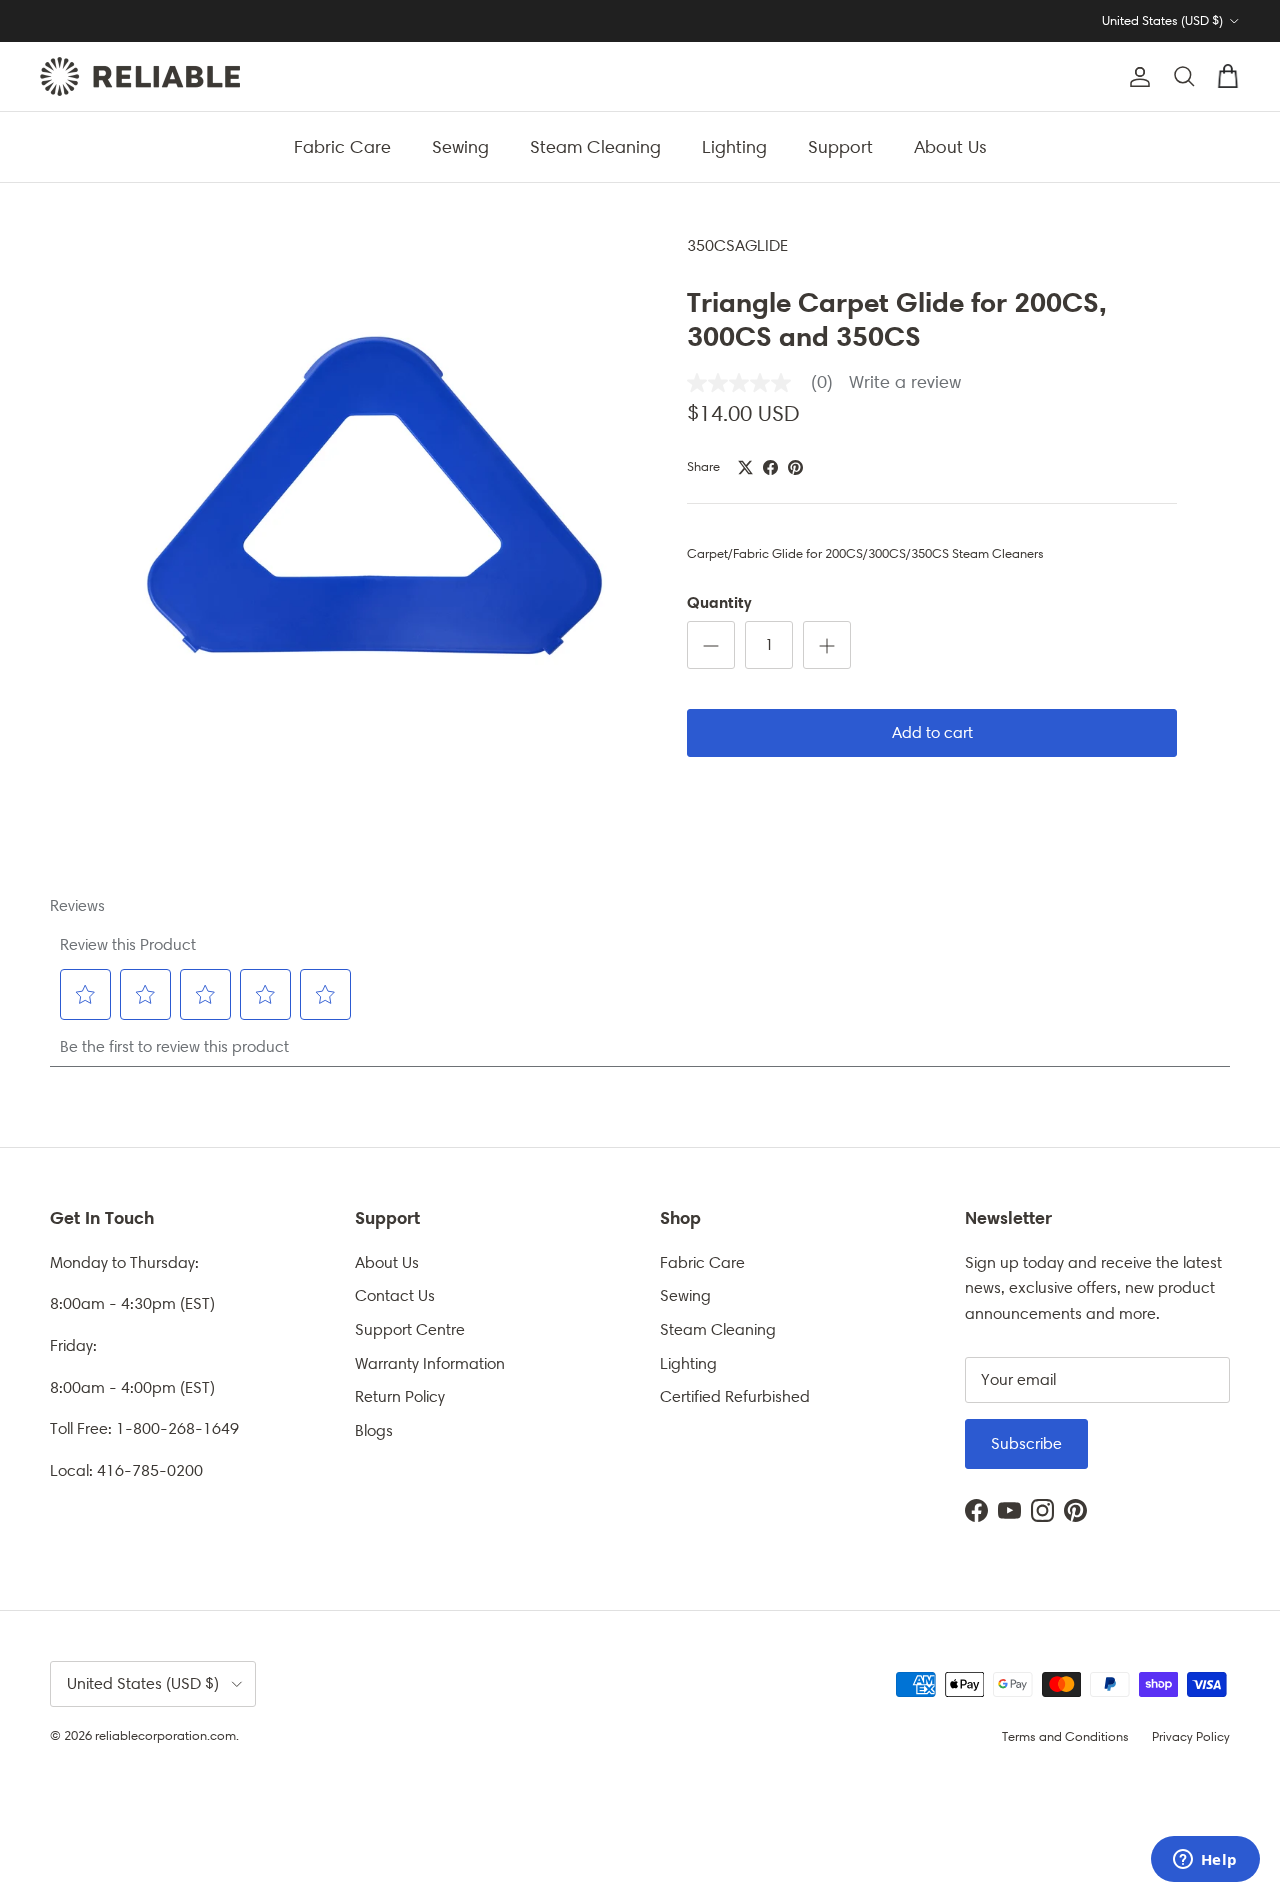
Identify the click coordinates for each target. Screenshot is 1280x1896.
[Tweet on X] (745, 467)
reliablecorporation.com (165, 1735)
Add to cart (932, 732)
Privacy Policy (1191, 1736)
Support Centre (410, 1329)
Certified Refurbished (735, 1396)
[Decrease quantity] (711, 645)
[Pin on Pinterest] (795, 467)
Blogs (374, 1430)
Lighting (734, 146)
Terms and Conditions (1065, 1736)
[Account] (1136, 77)
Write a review (905, 383)
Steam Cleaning (595, 146)
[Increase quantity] (827, 645)
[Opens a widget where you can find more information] (1205, 1861)
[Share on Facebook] (770, 467)
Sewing (460, 146)
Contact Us (395, 1295)
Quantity (719, 602)
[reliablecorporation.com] (140, 76)
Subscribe (1026, 1443)
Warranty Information (430, 1363)
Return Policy (400, 1396)
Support (840, 146)
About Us (950, 146)
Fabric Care (342, 146)
